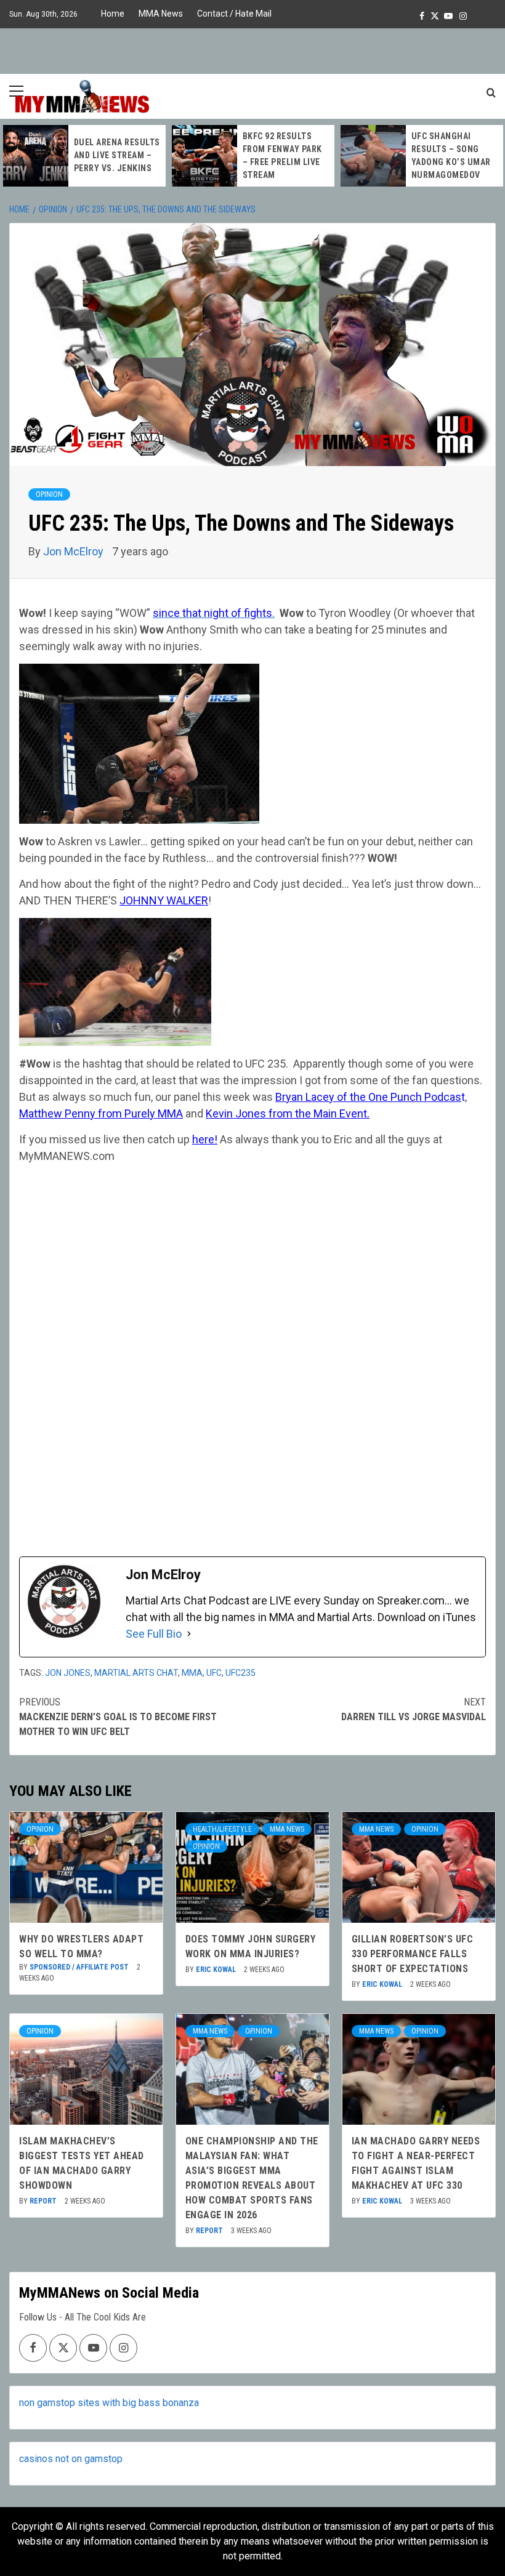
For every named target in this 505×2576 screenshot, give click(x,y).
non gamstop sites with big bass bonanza (109, 2403)
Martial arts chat (136, 1673)
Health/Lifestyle (222, 1829)
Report (44, 2201)
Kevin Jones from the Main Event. (288, 1113)
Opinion (49, 494)
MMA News (161, 14)
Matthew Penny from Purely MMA (101, 1113)
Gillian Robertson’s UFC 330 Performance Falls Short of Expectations (413, 1954)
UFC (214, 1673)
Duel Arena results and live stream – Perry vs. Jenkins (117, 155)
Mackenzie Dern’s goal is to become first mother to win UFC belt (118, 1717)
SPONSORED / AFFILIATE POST (80, 1967)
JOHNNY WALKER (164, 900)
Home (113, 14)
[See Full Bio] (189, 1634)
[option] (84, 156)
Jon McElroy (75, 551)
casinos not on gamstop (71, 2459)
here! (205, 1139)
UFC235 (240, 1673)
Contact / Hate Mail (234, 14)
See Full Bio (154, 1634)
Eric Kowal (217, 1970)
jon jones (68, 1673)
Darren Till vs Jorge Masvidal (414, 1709)
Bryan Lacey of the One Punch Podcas (368, 1097)
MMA (192, 1673)
